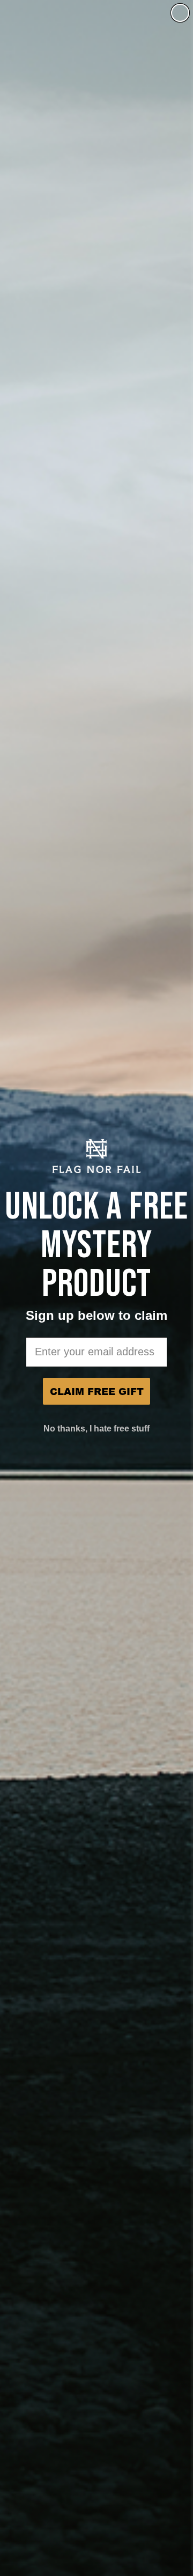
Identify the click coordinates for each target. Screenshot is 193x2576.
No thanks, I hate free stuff (96, 1429)
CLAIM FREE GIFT (97, 1391)
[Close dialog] (180, 13)
